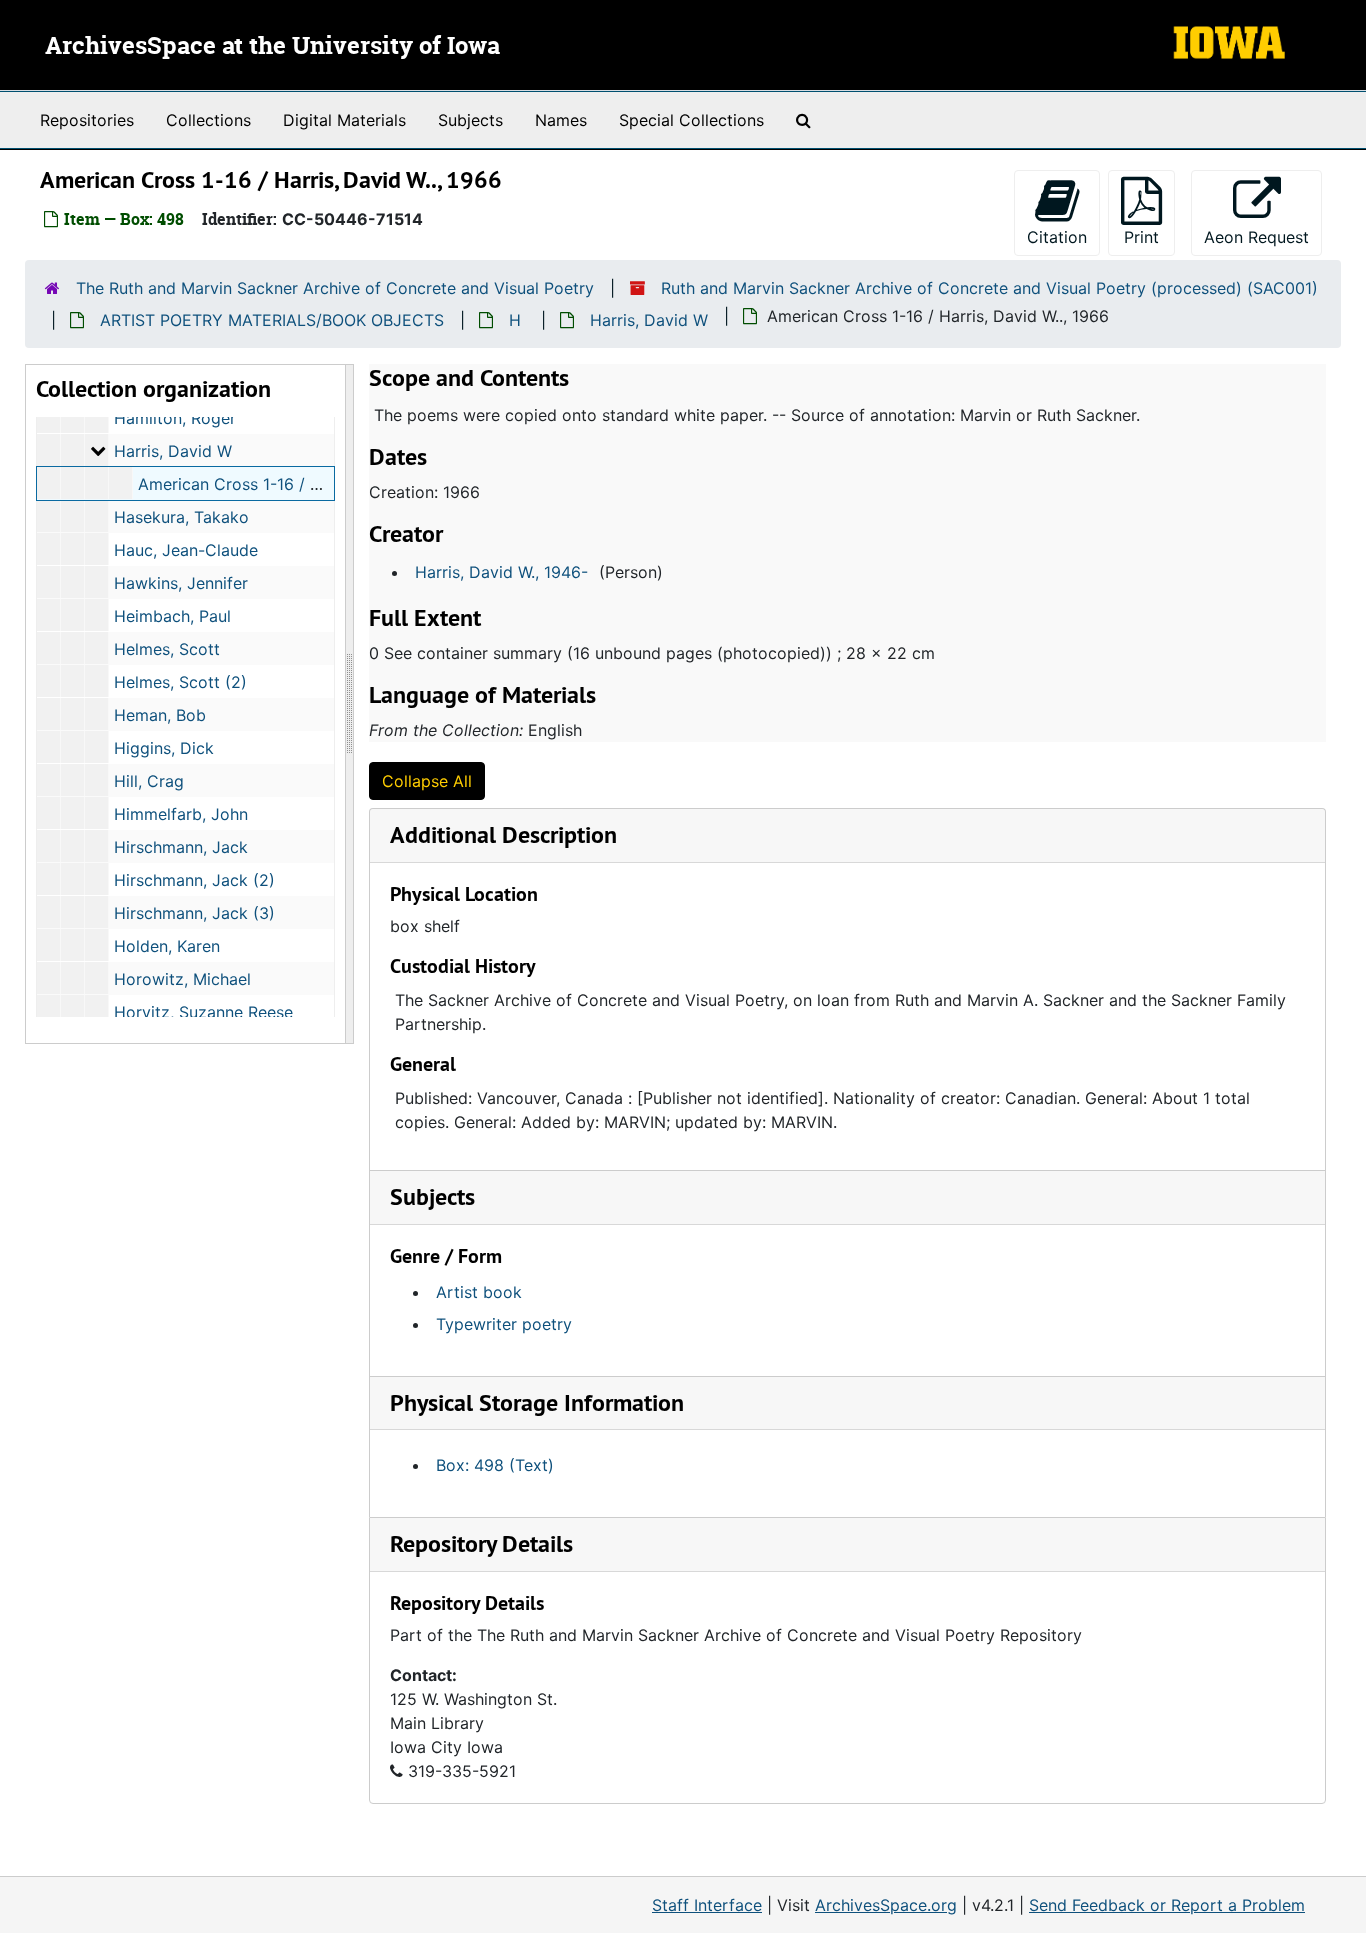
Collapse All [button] (427, 781)
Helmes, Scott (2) (180, 682)
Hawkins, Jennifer (181, 583)
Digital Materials (344, 120)
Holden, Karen (167, 946)
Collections (208, 120)
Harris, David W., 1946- (501, 572)
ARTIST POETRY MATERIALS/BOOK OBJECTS (272, 320)
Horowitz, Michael (182, 979)
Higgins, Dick (164, 748)
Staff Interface (707, 1905)
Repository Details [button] (481, 1543)
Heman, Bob (160, 715)
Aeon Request (1263, 236)
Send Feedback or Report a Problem (1167, 1905)
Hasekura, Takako (181, 517)
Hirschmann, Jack (181, 847)
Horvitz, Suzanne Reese (203, 1012)
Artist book (479, 1292)
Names (561, 120)
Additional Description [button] (503, 834)
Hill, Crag (149, 781)
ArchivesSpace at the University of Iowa (272, 47)
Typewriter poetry (504, 1324)
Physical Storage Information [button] (537, 1402)
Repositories (87, 120)
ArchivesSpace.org (886, 1905)
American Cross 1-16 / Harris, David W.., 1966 (309, 484)
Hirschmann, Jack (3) (194, 913)
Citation (1057, 237)
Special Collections (691, 120)
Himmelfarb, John (181, 814)
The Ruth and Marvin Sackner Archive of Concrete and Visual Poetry (335, 288)
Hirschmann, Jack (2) (194, 880)
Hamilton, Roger (175, 418)
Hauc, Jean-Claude (186, 550)
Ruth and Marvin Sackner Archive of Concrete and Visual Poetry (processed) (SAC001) (989, 288)
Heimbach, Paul (172, 616)
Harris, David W (649, 320)
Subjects (470, 120)
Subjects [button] (432, 1196)
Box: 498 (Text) (495, 1465)
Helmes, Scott (167, 649)
